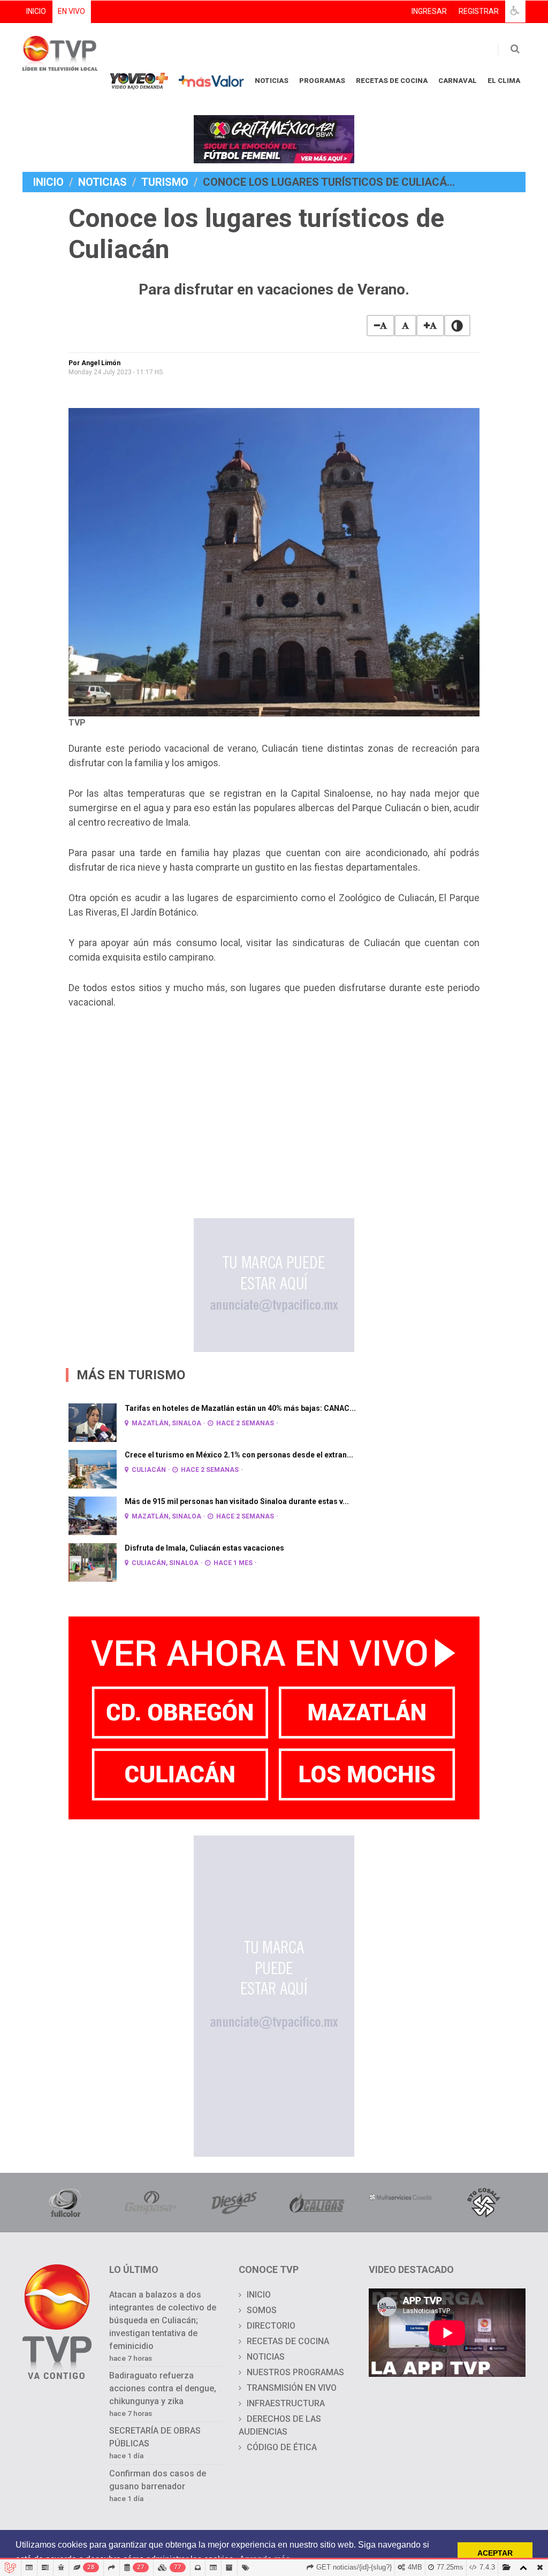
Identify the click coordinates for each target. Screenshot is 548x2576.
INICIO (36, 11)
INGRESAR (429, 11)
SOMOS (262, 2310)
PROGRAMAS (322, 81)
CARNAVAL (458, 81)
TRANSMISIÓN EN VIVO (292, 2388)
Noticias (102, 182)
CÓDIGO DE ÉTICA (282, 2447)
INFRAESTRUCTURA (286, 2403)
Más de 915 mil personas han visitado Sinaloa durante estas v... (237, 1501)
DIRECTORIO (271, 2326)
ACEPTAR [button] (495, 2553)
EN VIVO (71, 11)
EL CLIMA (504, 81)
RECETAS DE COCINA (392, 81)
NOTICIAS (272, 81)
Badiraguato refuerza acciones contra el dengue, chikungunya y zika (163, 2388)
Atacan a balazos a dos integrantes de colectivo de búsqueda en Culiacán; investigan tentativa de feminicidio (163, 2320)
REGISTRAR (479, 11)
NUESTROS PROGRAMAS (295, 2372)
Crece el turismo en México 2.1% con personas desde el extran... (239, 1455)
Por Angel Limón (94, 363)
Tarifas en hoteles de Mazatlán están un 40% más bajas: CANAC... (240, 1408)
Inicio (48, 182)
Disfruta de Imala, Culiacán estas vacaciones (204, 1548)
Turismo (165, 182)
